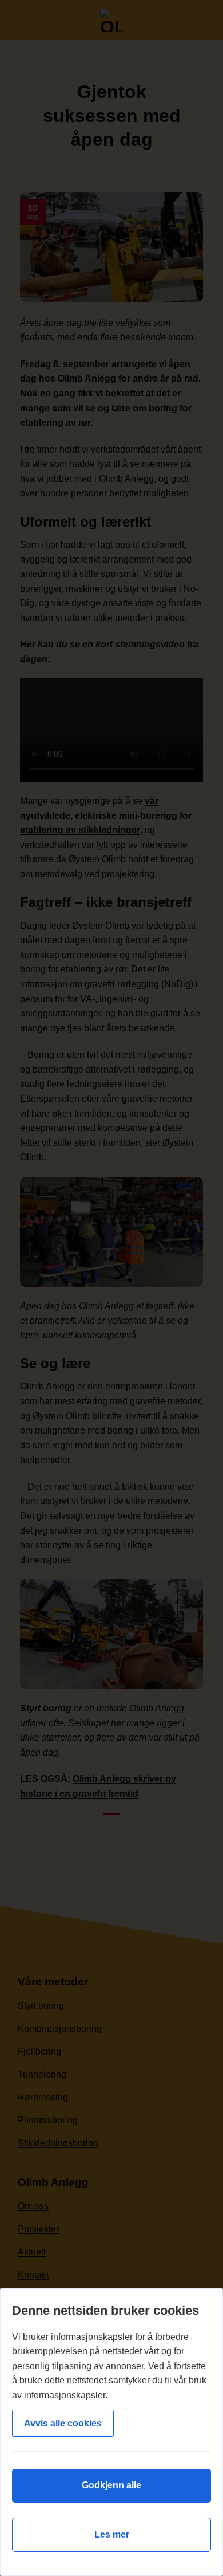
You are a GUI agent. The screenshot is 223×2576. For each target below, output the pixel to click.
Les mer (112, 2534)
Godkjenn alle (111, 2485)
